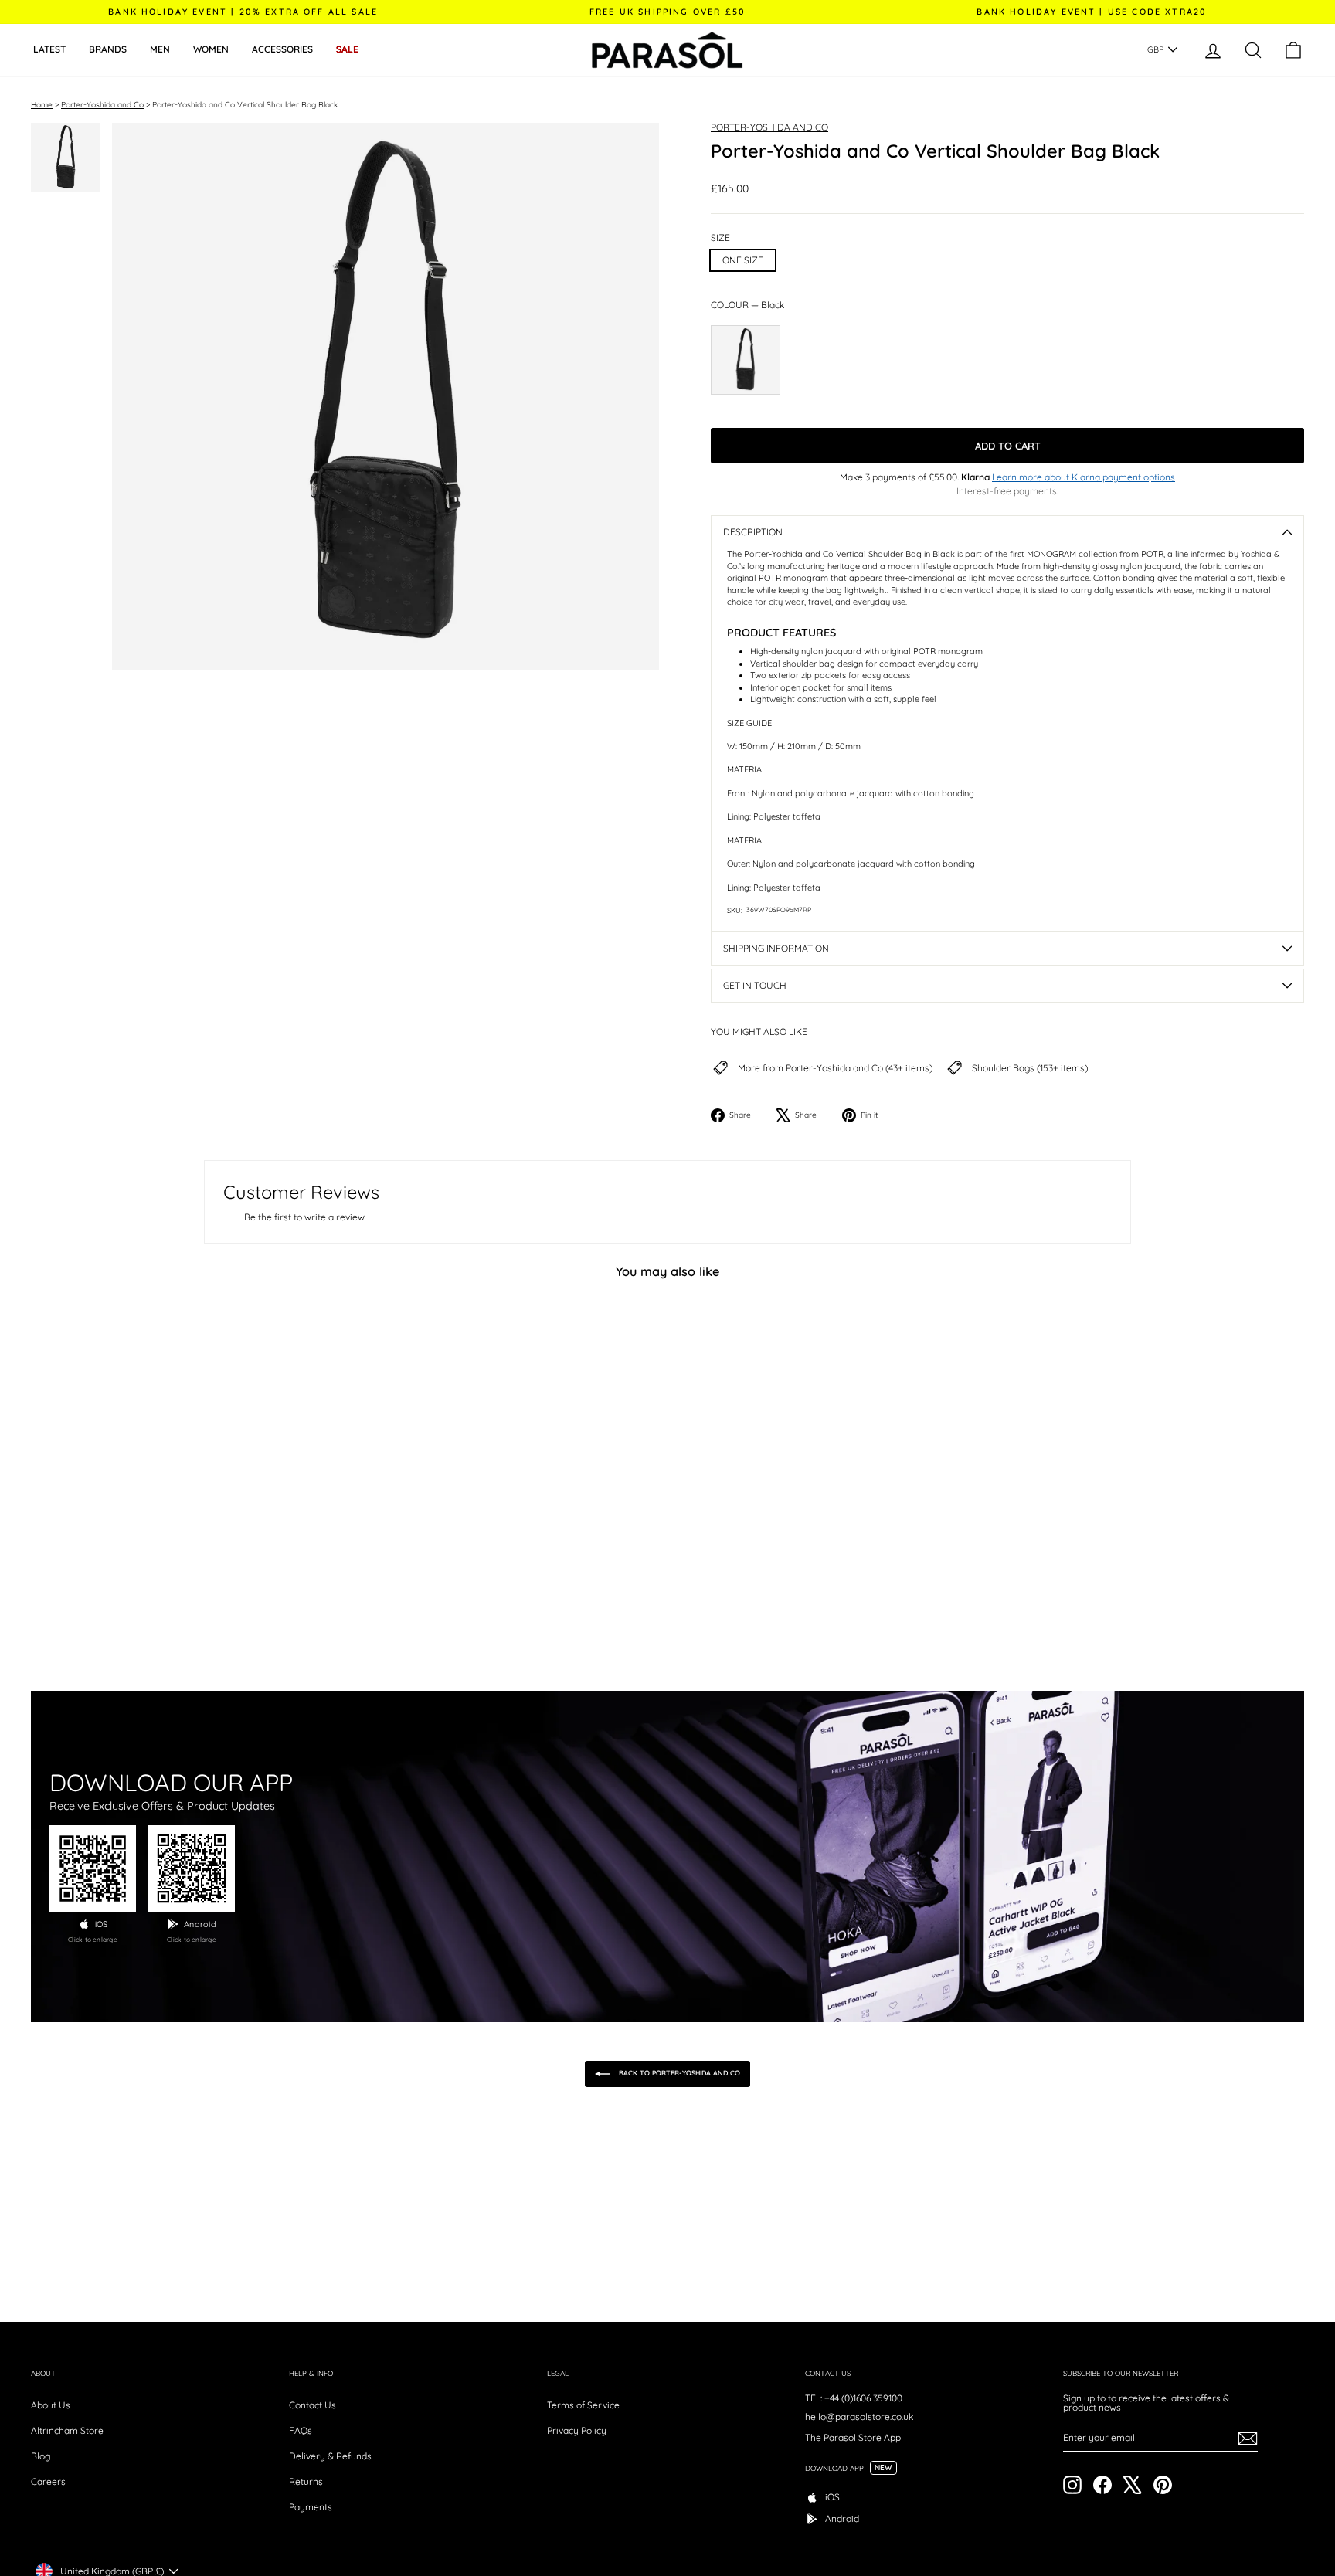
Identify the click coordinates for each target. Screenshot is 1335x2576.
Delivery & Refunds (330, 2456)
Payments (311, 2507)
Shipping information (776, 948)
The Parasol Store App (853, 2437)
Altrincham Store (67, 2430)
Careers (48, 2481)
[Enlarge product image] (386, 396)
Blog (41, 2456)
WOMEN (211, 49)
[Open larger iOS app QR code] (93, 1868)
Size (720, 238)
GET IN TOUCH (755, 985)
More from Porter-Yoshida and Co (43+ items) (835, 1068)
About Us (51, 2405)
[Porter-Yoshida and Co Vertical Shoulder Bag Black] (746, 360)
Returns (306, 2481)
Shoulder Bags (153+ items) (1030, 1068)
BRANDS (108, 49)
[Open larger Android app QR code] (192, 1868)
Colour (747, 305)
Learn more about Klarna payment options (1084, 477)
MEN (160, 49)
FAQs (301, 2430)
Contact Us (313, 2405)
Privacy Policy (577, 2430)
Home (42, 105)
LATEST (49, 49)
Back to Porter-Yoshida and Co (678, 2073)
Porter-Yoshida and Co (102, 105)
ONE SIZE (743, 260)
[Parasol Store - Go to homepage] (667, 50)
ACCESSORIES (282, 49)
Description (753, 532)
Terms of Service (583, 2405)
